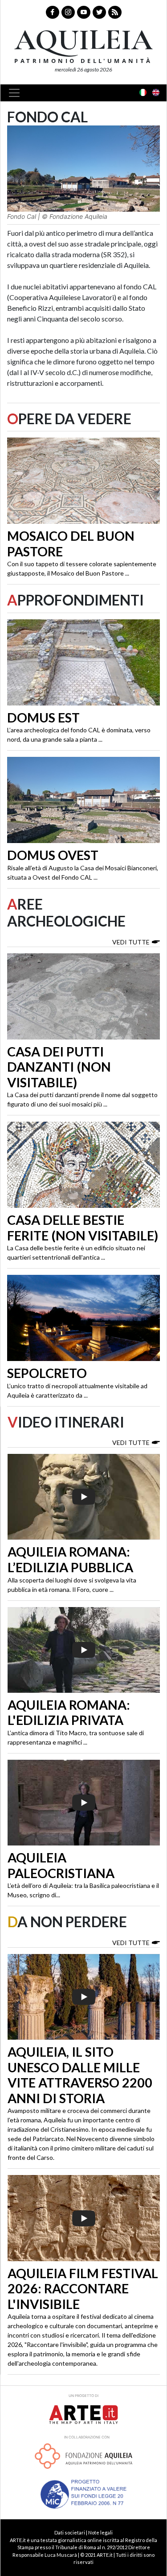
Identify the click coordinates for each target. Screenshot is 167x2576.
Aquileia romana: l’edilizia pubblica (70, 1559)
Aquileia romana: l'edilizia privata (69, 1713)
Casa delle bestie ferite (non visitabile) (83, 1228)
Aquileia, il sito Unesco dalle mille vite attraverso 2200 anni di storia (80, 2075)
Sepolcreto (47, 1373)
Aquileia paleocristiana (61, 1865)
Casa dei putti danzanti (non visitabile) (59, 1067)
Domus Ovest (53, 855)
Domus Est (43, 718)
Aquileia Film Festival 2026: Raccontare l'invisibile (83, 2289)
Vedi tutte (131, 942)
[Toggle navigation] (17, 93)
